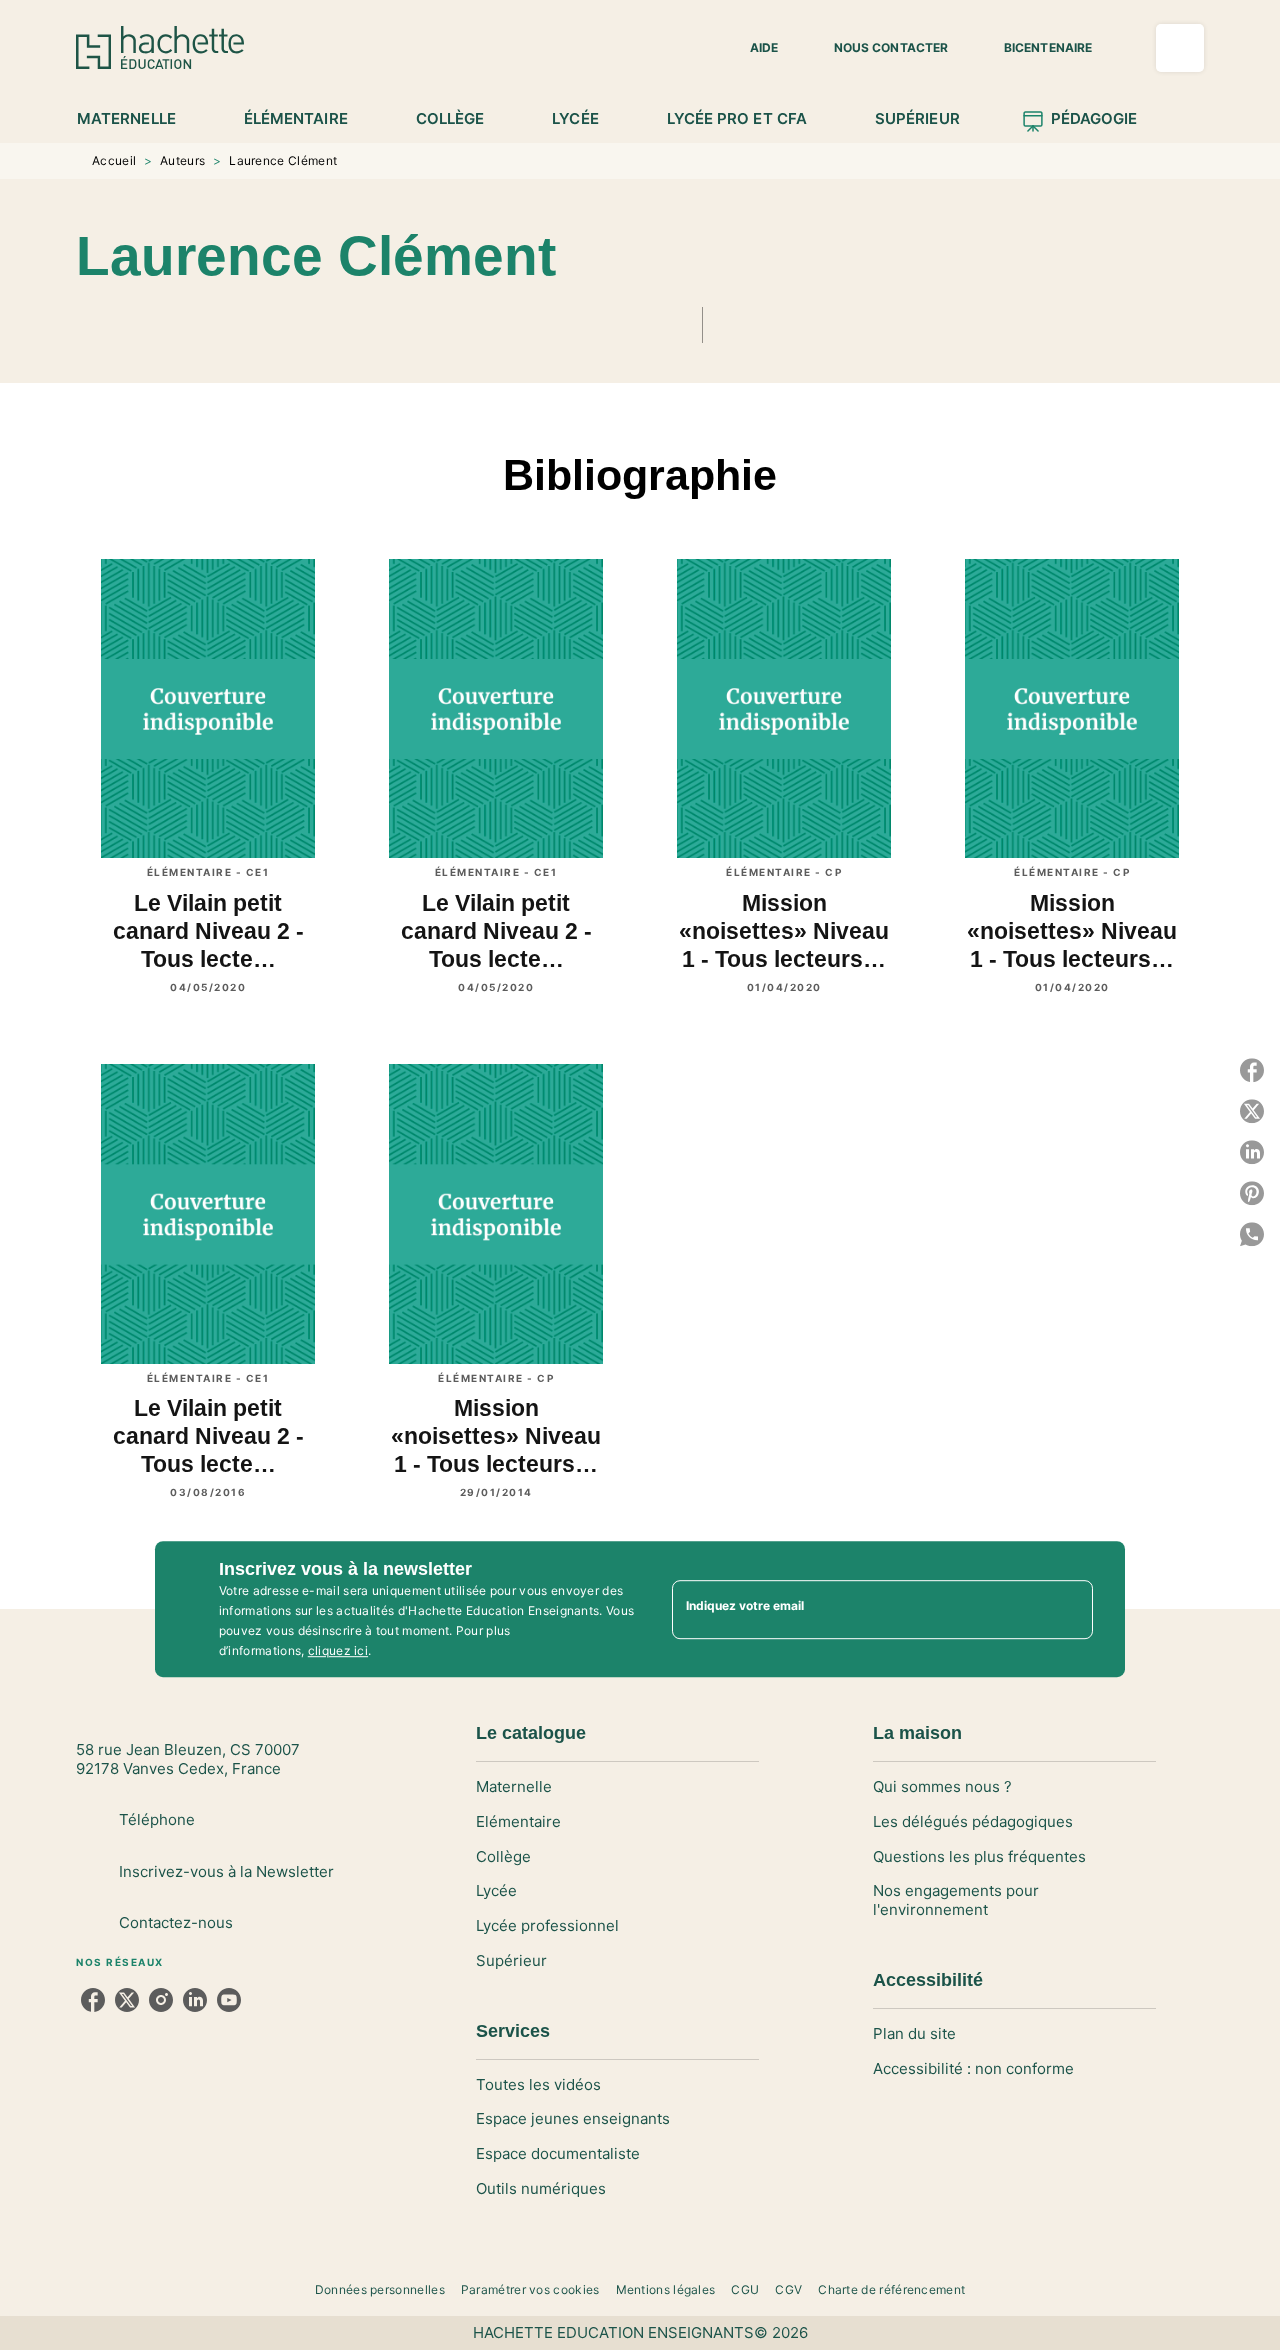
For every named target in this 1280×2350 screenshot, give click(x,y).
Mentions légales (666, 2289)
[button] (752, 48)
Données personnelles (380, 2289)
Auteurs (182, 160)
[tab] (137, 119)
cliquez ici (338, 1650)
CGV (788, 2289)
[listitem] (93, 2000)
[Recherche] (1180, 48)
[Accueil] (160, 47)
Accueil (114, 160)
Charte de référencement (891, 2289)
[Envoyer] (1069, 1609)
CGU (745, 2289)
